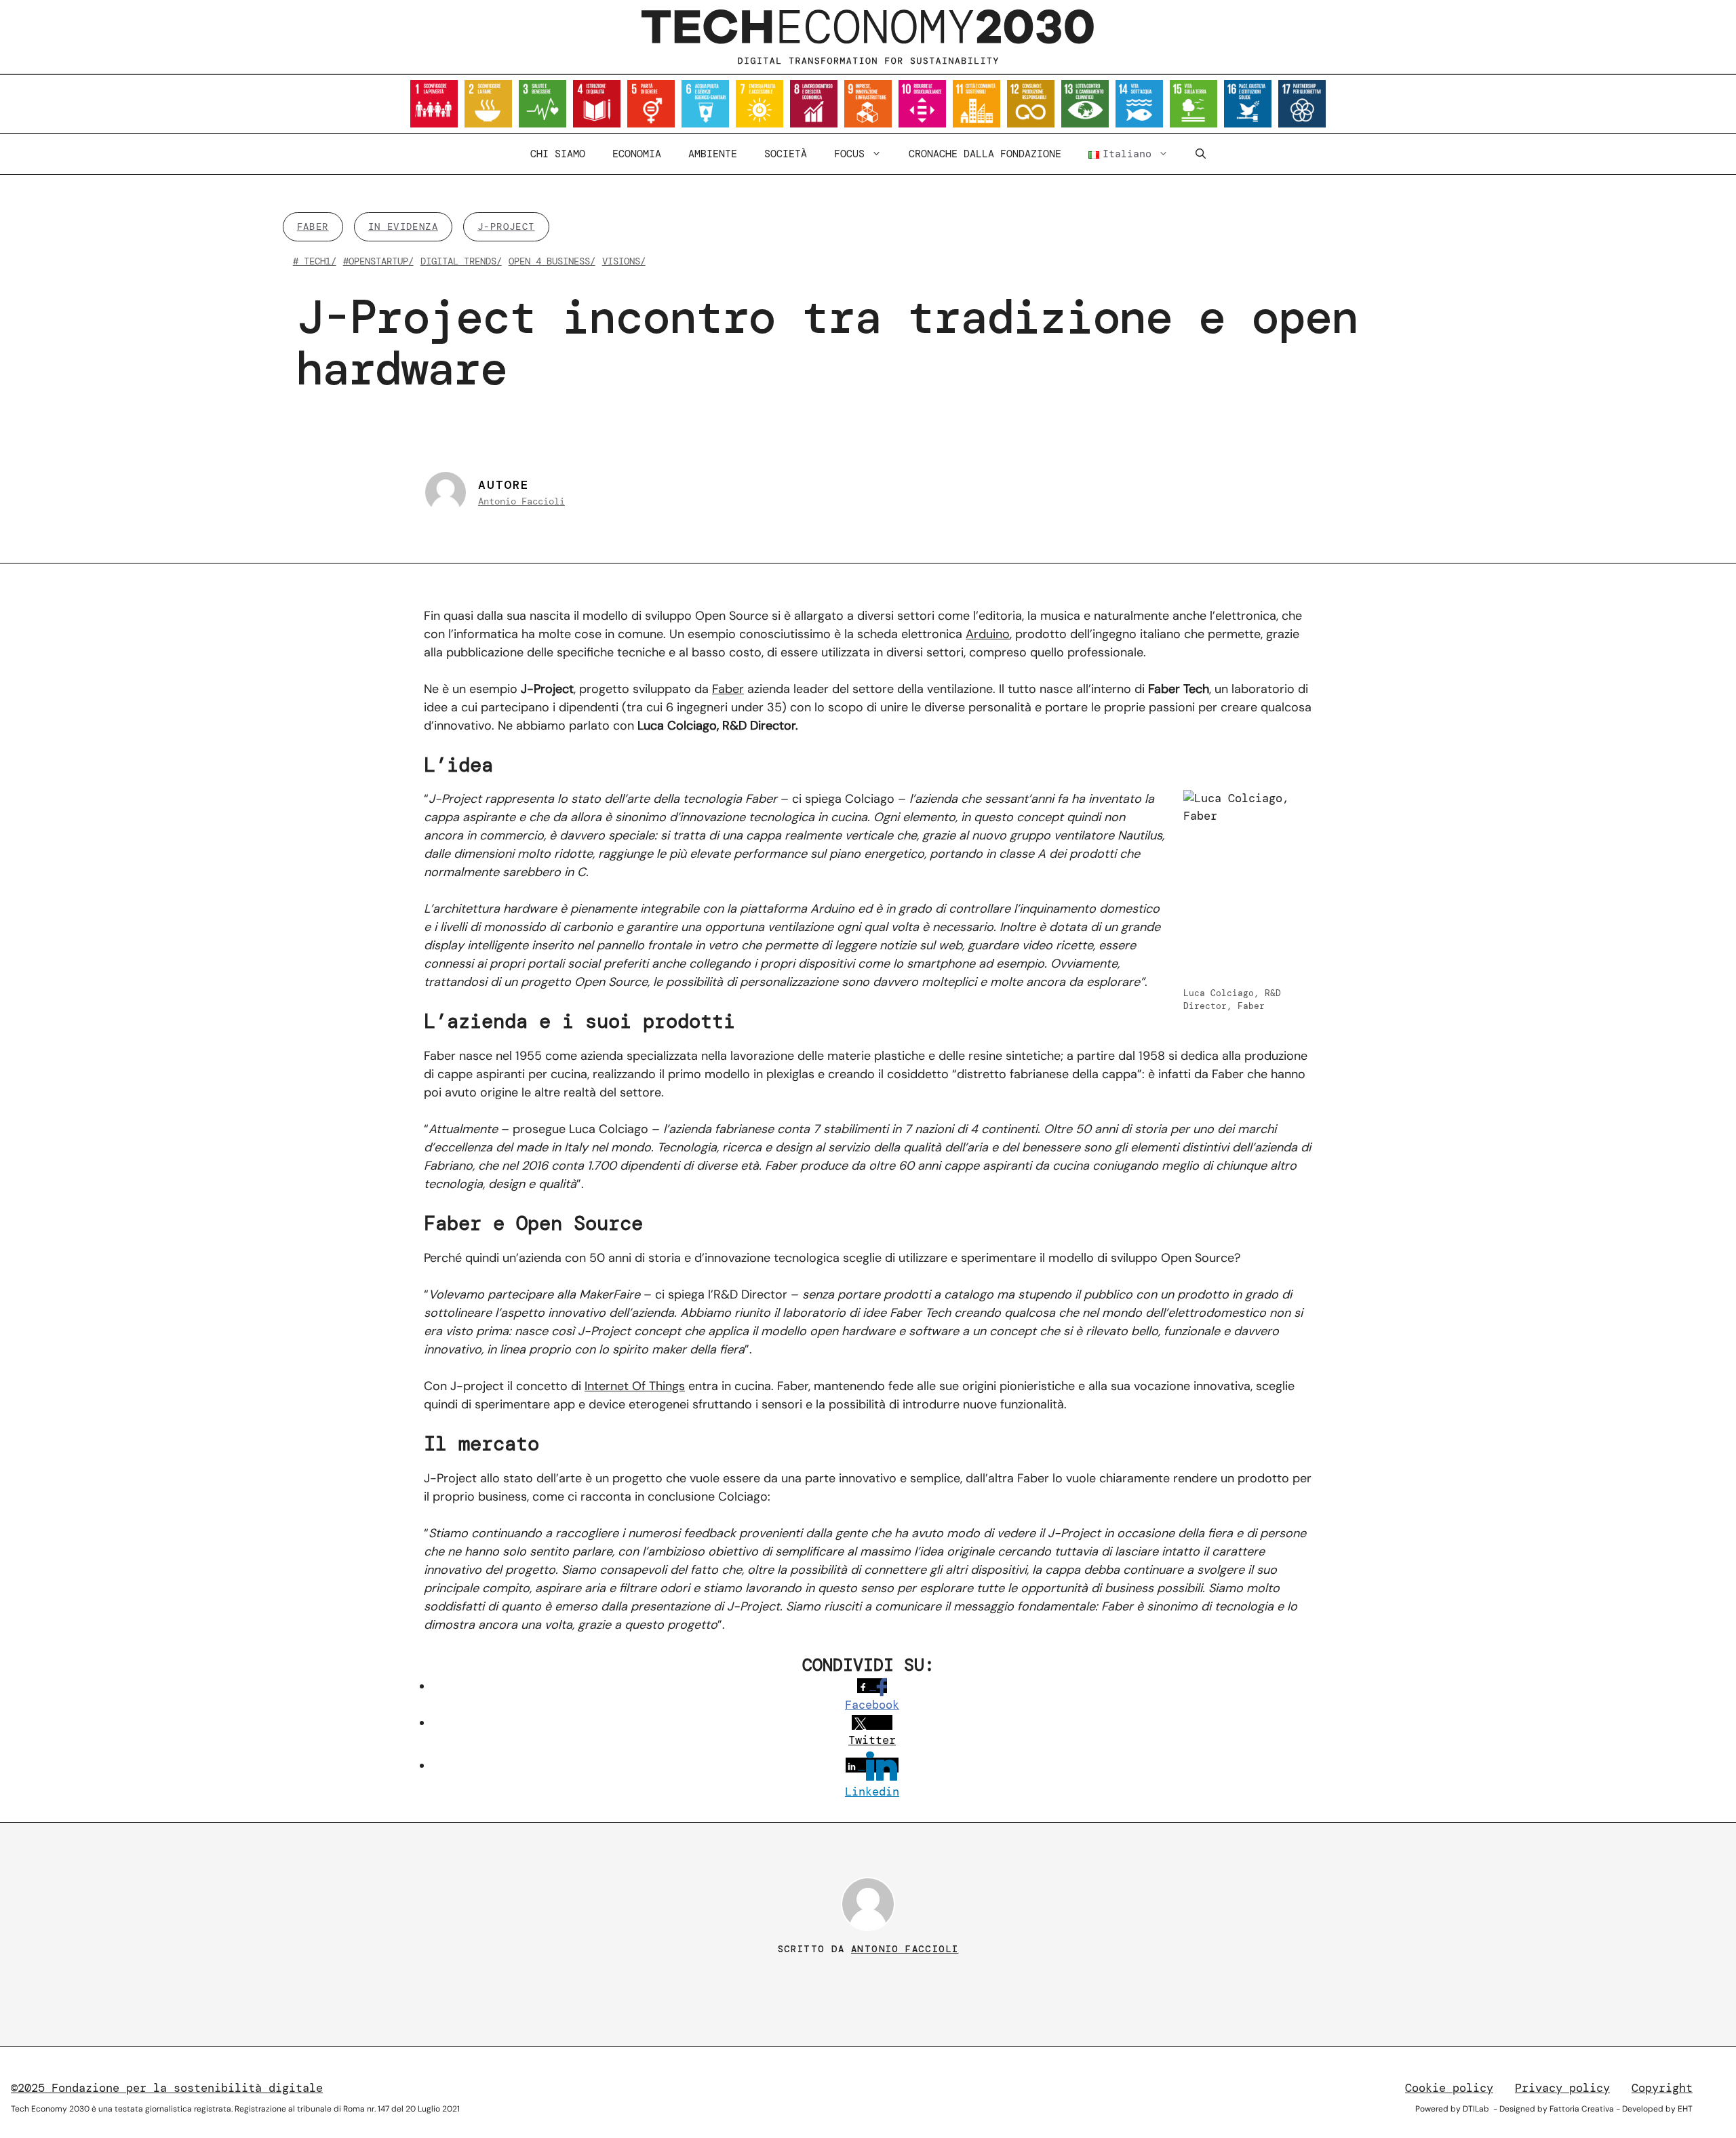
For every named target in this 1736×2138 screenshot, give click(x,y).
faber (313, 226)
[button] (1201, 154)
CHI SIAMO (558, 154)
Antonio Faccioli (521, 501)
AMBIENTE (713, 154)
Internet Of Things (635, 1386)
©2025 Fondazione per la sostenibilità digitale (167, 2088)
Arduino (988, 634)
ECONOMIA (637, 154)
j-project (506, 226)
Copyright (1662, 2088)
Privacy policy (1562, 2088)
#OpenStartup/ (378, 261)
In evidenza (403, 226)
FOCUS (849, 154)
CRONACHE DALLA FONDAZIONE (985, 154)
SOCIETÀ (786, 154)
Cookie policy (1449, 2088)
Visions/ (624, 261)
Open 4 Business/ (552, 261)
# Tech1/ (315, 261)
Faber (728, 689)
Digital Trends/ (461, 261)
